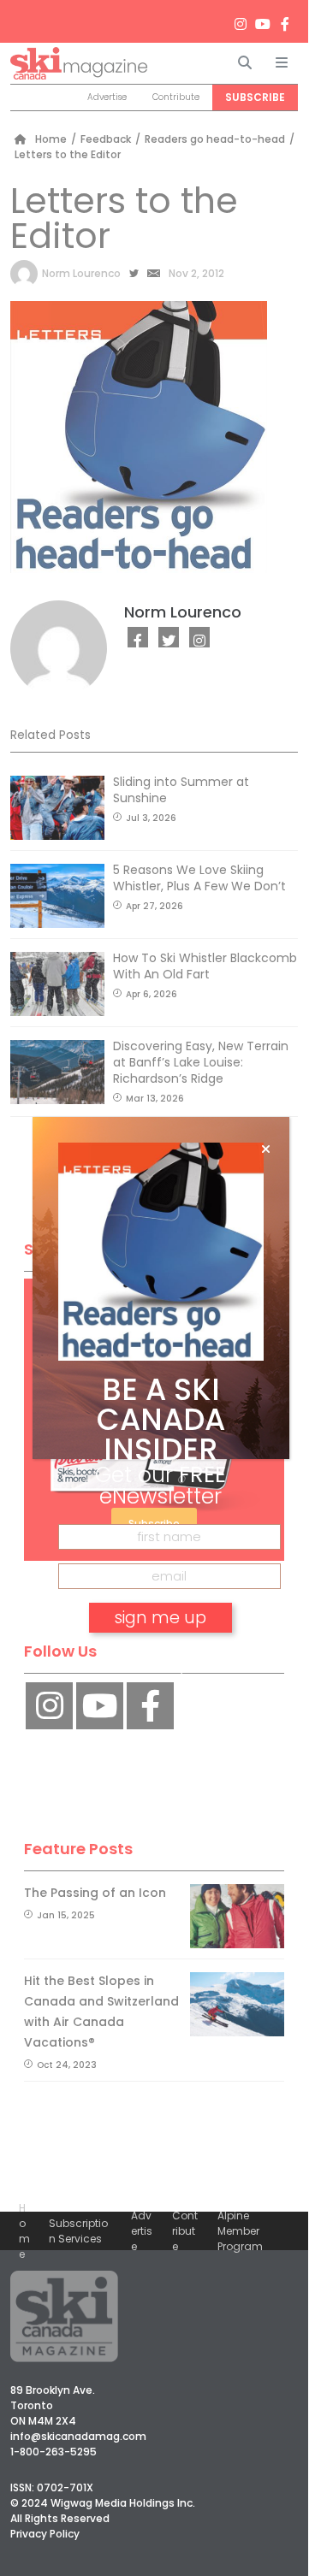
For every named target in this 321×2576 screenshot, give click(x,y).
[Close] (266, 1149)
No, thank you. (161, 1666)
